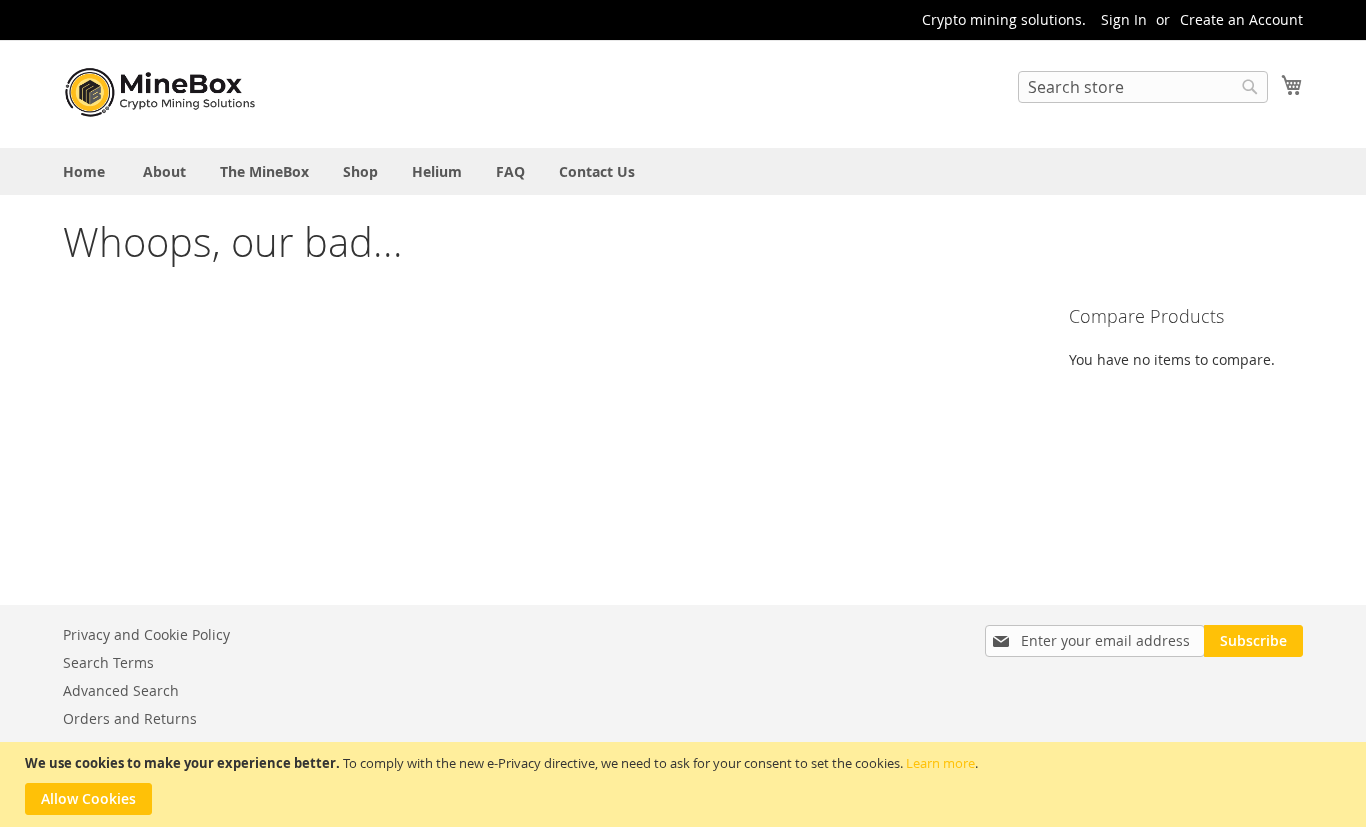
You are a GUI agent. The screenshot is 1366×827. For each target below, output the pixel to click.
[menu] (683, 171)
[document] (685, 784)
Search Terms (108, 662)
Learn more (940, 763)
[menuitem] (84, 171)
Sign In (1124, 19)
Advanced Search (121, 690)
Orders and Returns (130, 718)
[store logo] (163, 93)
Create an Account (1241, 19)
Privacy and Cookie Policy (146, 634)
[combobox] (1143, 87)
